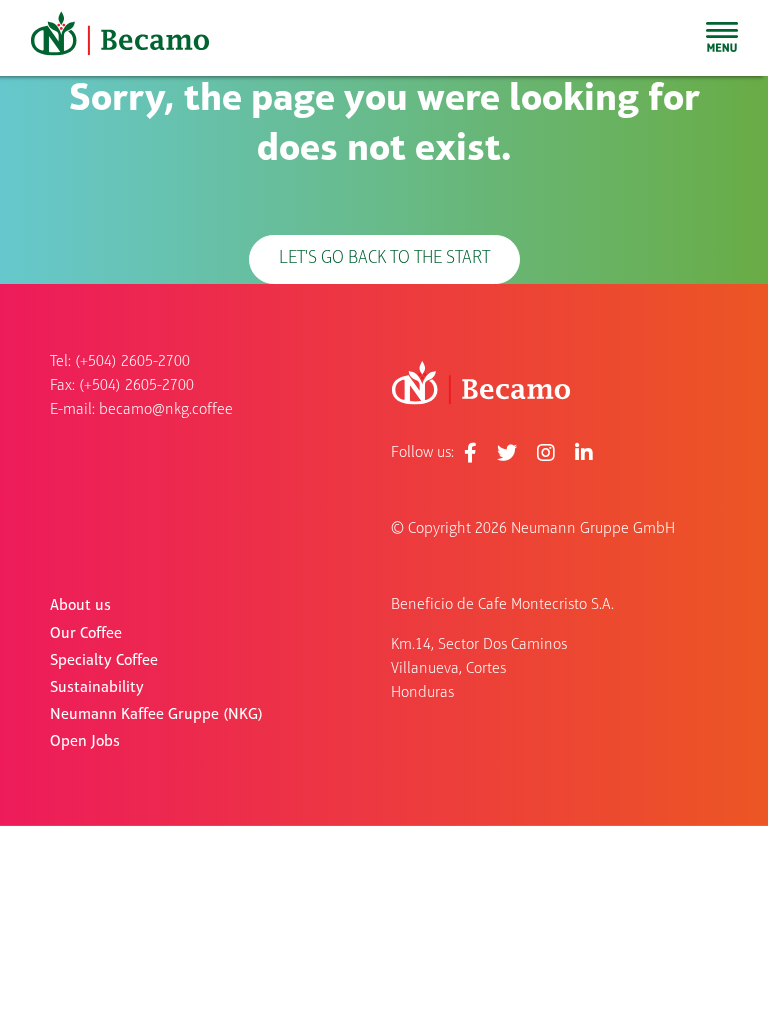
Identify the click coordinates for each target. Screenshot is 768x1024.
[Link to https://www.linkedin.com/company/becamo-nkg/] (584, 453)
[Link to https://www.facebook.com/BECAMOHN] (470, 453)
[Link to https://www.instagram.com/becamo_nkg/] (546, 453)
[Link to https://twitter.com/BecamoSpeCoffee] (507, 453)
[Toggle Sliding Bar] (722, 38)
